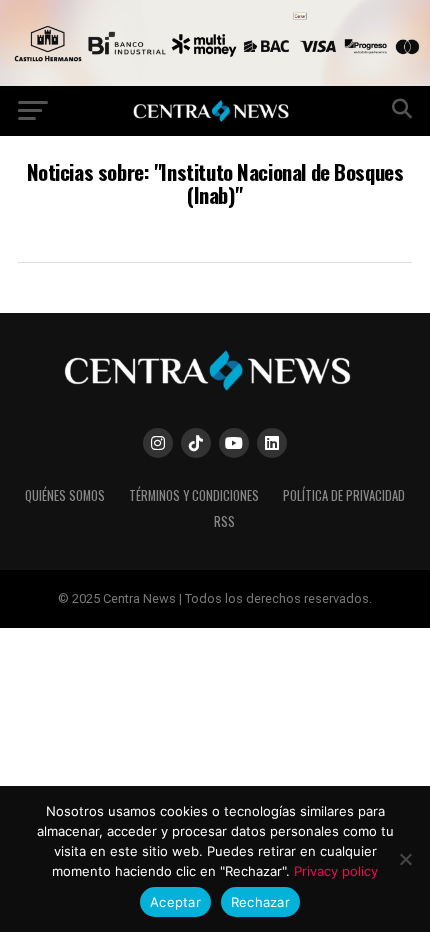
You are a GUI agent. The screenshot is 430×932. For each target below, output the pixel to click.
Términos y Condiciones (194, 495)
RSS (224, 521)
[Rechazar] (405, 859)
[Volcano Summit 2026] (215, 80)
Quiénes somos (65, 495)
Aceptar (175, 902)
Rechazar (260, 902)
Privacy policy (336, 871)
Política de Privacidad (344, 495)
